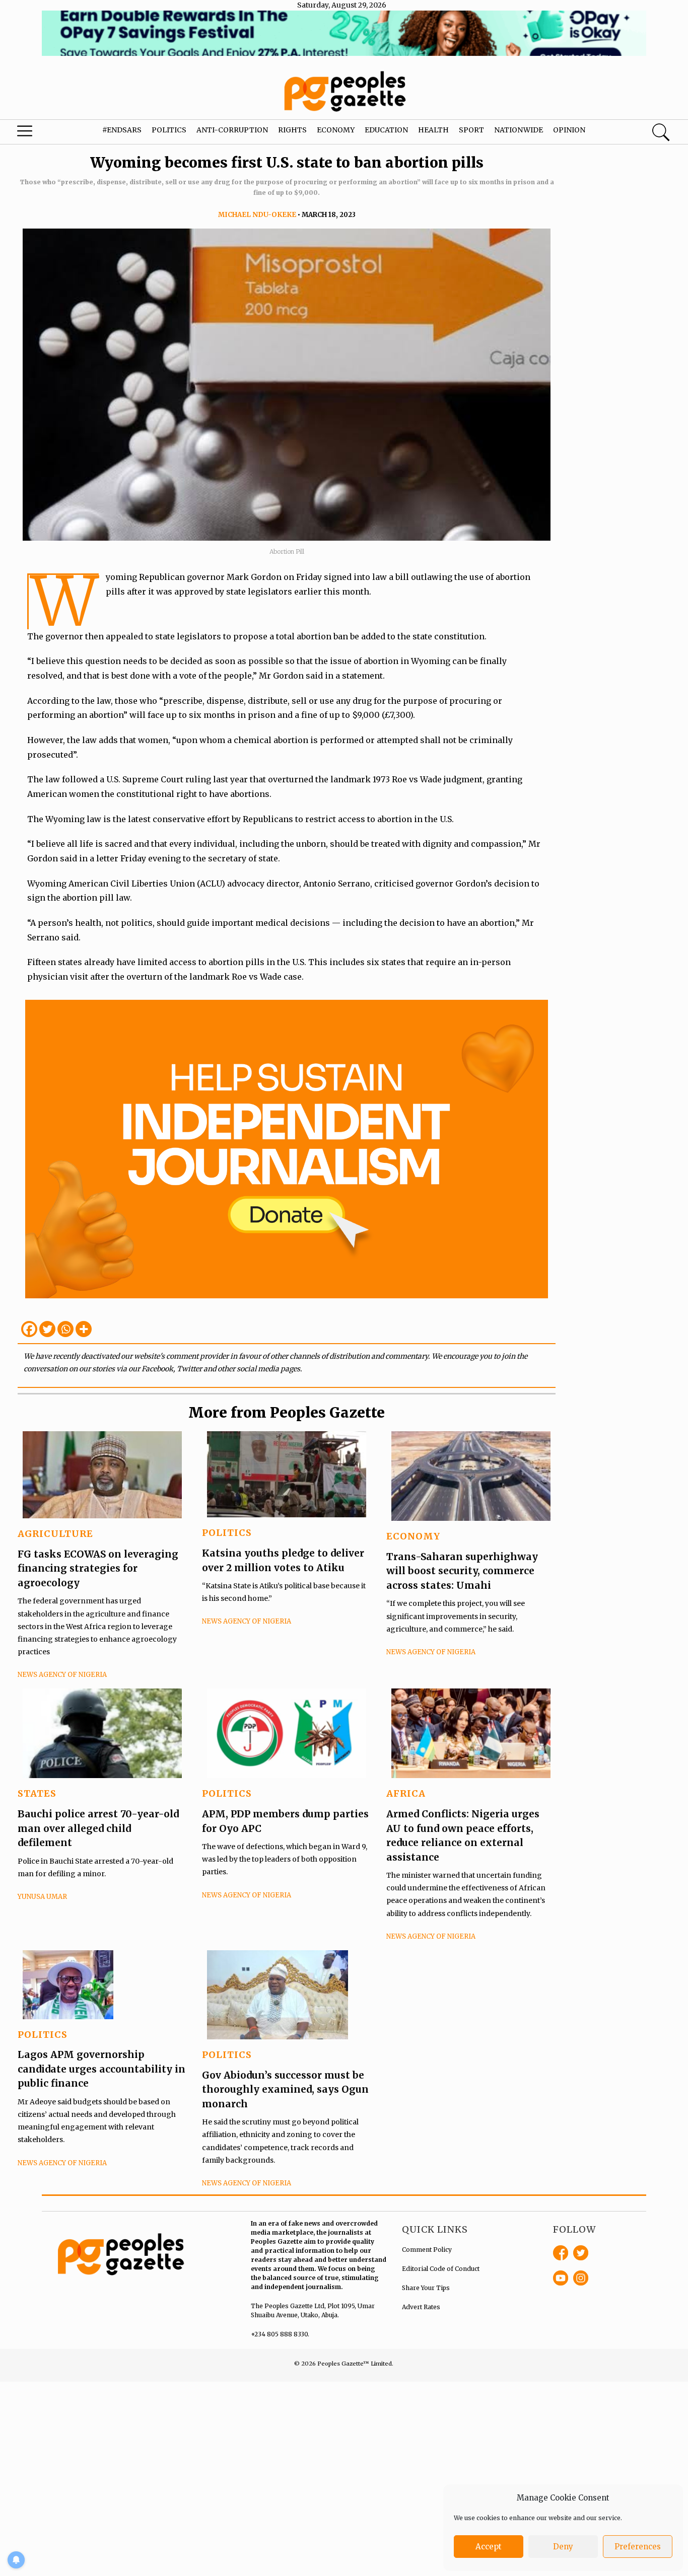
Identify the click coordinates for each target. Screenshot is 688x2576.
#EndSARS (122, 130)
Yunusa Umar (42, 1897)
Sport (471, 130)
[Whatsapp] (65, 1329)
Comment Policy (427, 2250)
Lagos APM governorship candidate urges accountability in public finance (101, 2069)
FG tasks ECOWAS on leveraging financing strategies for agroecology (98, 1568)
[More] (84, 1329)
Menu (38, 133)
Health (433, 130)
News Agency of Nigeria (62, 1675)
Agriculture (55, 1534)
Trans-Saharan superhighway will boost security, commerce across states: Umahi (462, 1571)
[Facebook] (29, 1329)
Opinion (569, 130)
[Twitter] (47, 1329)
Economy (336, 130)
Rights (292, 130)
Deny (563, 2547)
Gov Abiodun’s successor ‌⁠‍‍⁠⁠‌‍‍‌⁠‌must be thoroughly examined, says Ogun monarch (285, 2089)
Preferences (638, 2547)
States (37, 1793)
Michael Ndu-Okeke (257, 215)
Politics (169, 130)
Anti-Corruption (232, 130)
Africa (406, 1793)
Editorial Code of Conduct (441, 2269)
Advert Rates (421, 2307)
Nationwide (519, 130)
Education (386, 130)
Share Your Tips (426, 2288)
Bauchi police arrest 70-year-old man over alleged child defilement (98, 1828)
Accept (489, 2547)
